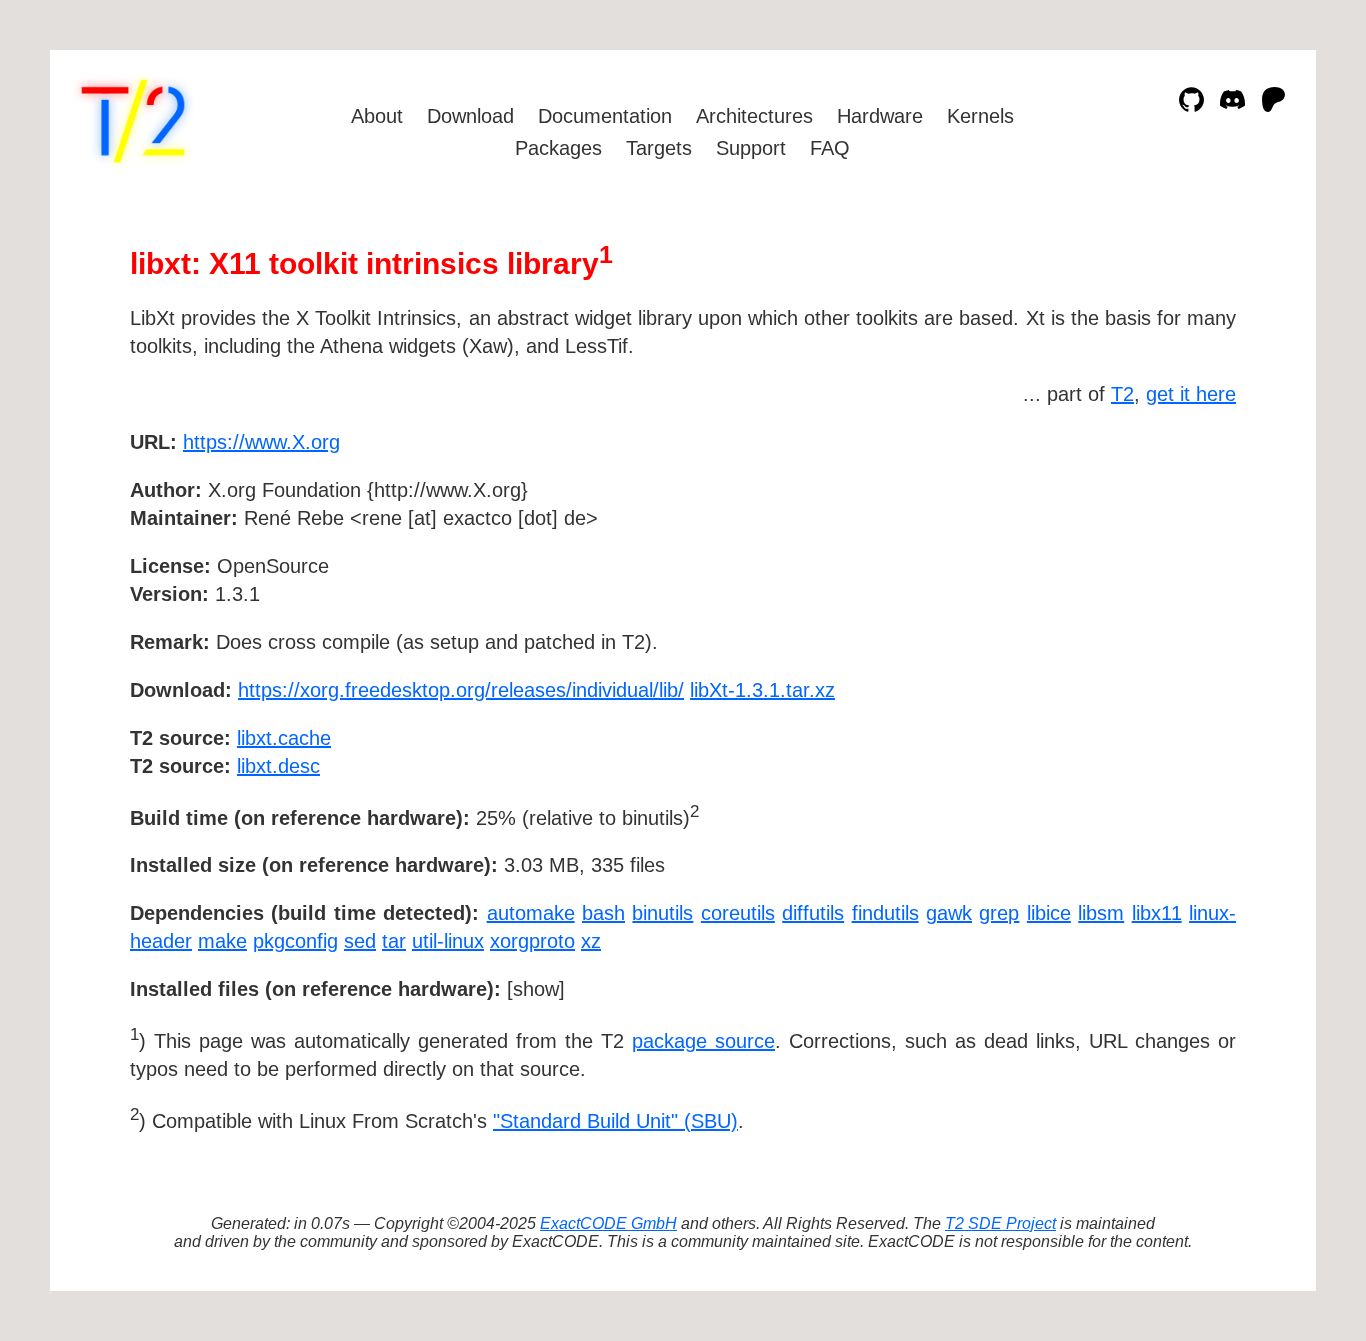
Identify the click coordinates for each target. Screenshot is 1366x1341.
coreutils (738, 913)
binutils (662, 913)
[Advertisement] (1176, 558)
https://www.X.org (261, 442)
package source (703, 1041)
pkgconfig (295, 941)
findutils (885, 913)
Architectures (754, 116)
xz (591, 941)
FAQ (830, 148)
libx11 (1157, 913)
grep (999, 913)
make (222, 941)
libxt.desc (278, 766)
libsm (1101, 913)
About (377, 116)
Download (470, 116)
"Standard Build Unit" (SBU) (615, 1121)
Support (751, 148)
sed (360, 941)
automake (531, 913)
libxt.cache (284, 738)
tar (394, 941)
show (536, 989)
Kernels (980, 116)
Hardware (880, 116)
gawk (949, 913)
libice (1049, 913)
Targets (659, 148)
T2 (1122, 394)
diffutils (813, 913)
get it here (1191, 394)
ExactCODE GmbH (608, 1223)
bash (603, 913)
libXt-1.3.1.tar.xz (762, 690)
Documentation (605, 116)
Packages (558, 148)
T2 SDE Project (1000, 1223)
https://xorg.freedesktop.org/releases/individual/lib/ (461, 690)
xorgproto (532, 941)
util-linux (448, 941)
